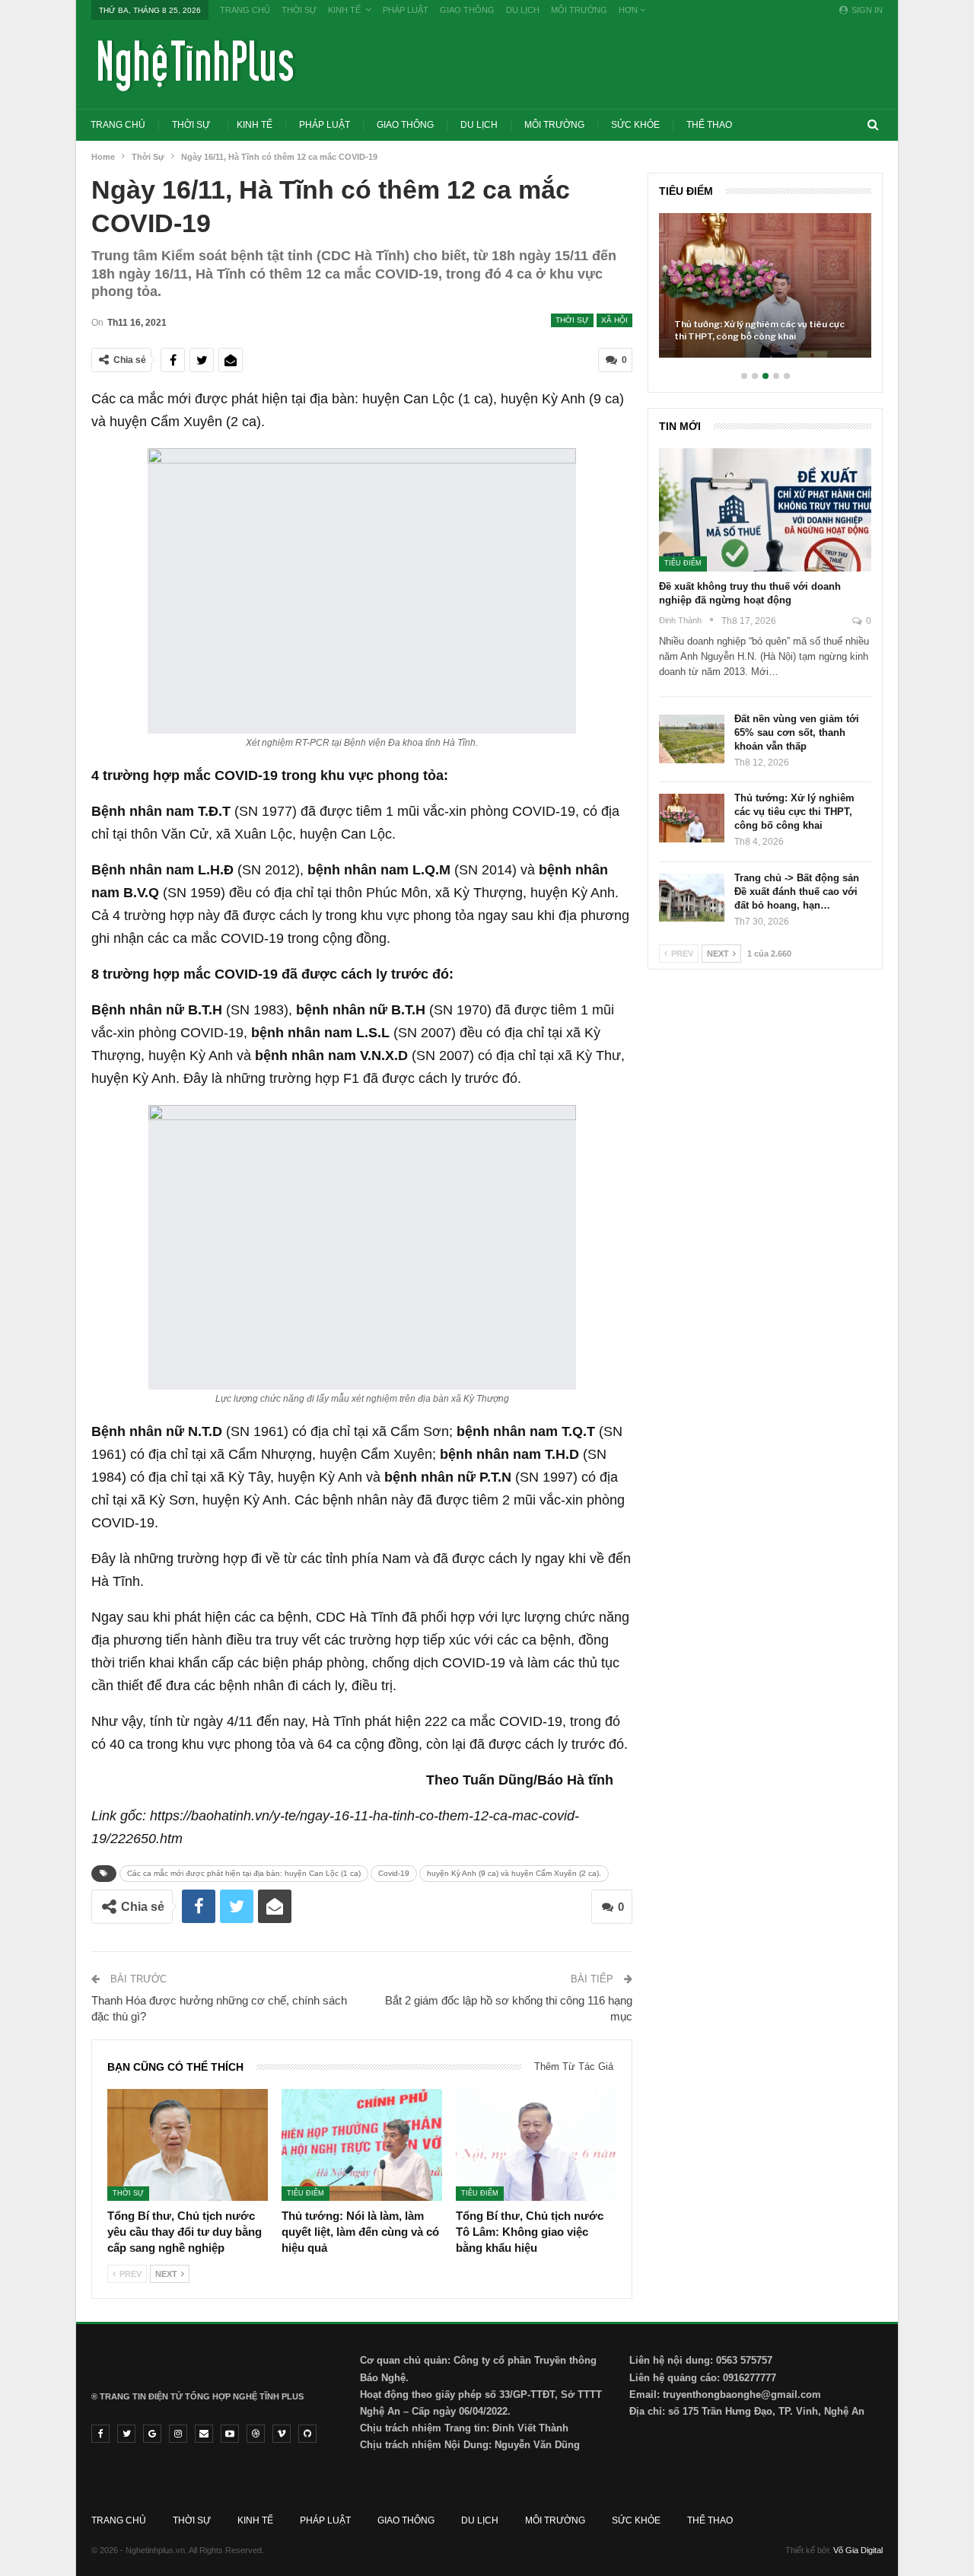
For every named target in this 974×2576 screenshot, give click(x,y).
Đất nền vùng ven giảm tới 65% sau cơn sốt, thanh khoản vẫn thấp (797, 732)
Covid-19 (394, 1873)
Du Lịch (523, 10)
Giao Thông (467, 10)
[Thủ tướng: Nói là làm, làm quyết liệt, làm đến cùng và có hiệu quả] (362, 2145)
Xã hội (614, 320)
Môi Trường (579, 10)
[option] (765, 293)
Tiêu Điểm (306, 2193)
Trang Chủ (245, 10)
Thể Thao (709, 125)
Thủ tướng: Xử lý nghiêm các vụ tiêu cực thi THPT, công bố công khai (759, 330)
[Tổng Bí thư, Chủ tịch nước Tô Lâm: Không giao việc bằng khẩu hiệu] (536, 2145)
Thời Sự (299, 10)
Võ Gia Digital (858, 2550)
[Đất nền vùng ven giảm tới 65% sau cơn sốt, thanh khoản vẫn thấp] (692, 739)
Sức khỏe (635, 125)
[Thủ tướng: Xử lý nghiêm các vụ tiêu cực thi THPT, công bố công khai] (765, 285)
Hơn (629, 10)
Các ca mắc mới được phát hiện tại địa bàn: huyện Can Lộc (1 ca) (244, 1873)
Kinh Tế (344, 10)
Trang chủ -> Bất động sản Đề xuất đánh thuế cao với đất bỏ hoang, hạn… (797, 892)
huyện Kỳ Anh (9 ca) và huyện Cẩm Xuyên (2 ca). (514, 1873)
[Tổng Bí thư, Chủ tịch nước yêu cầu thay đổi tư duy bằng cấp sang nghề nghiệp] (188, 2145)
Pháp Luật (406, 10)
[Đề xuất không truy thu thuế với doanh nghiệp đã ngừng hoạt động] (765, 510)
